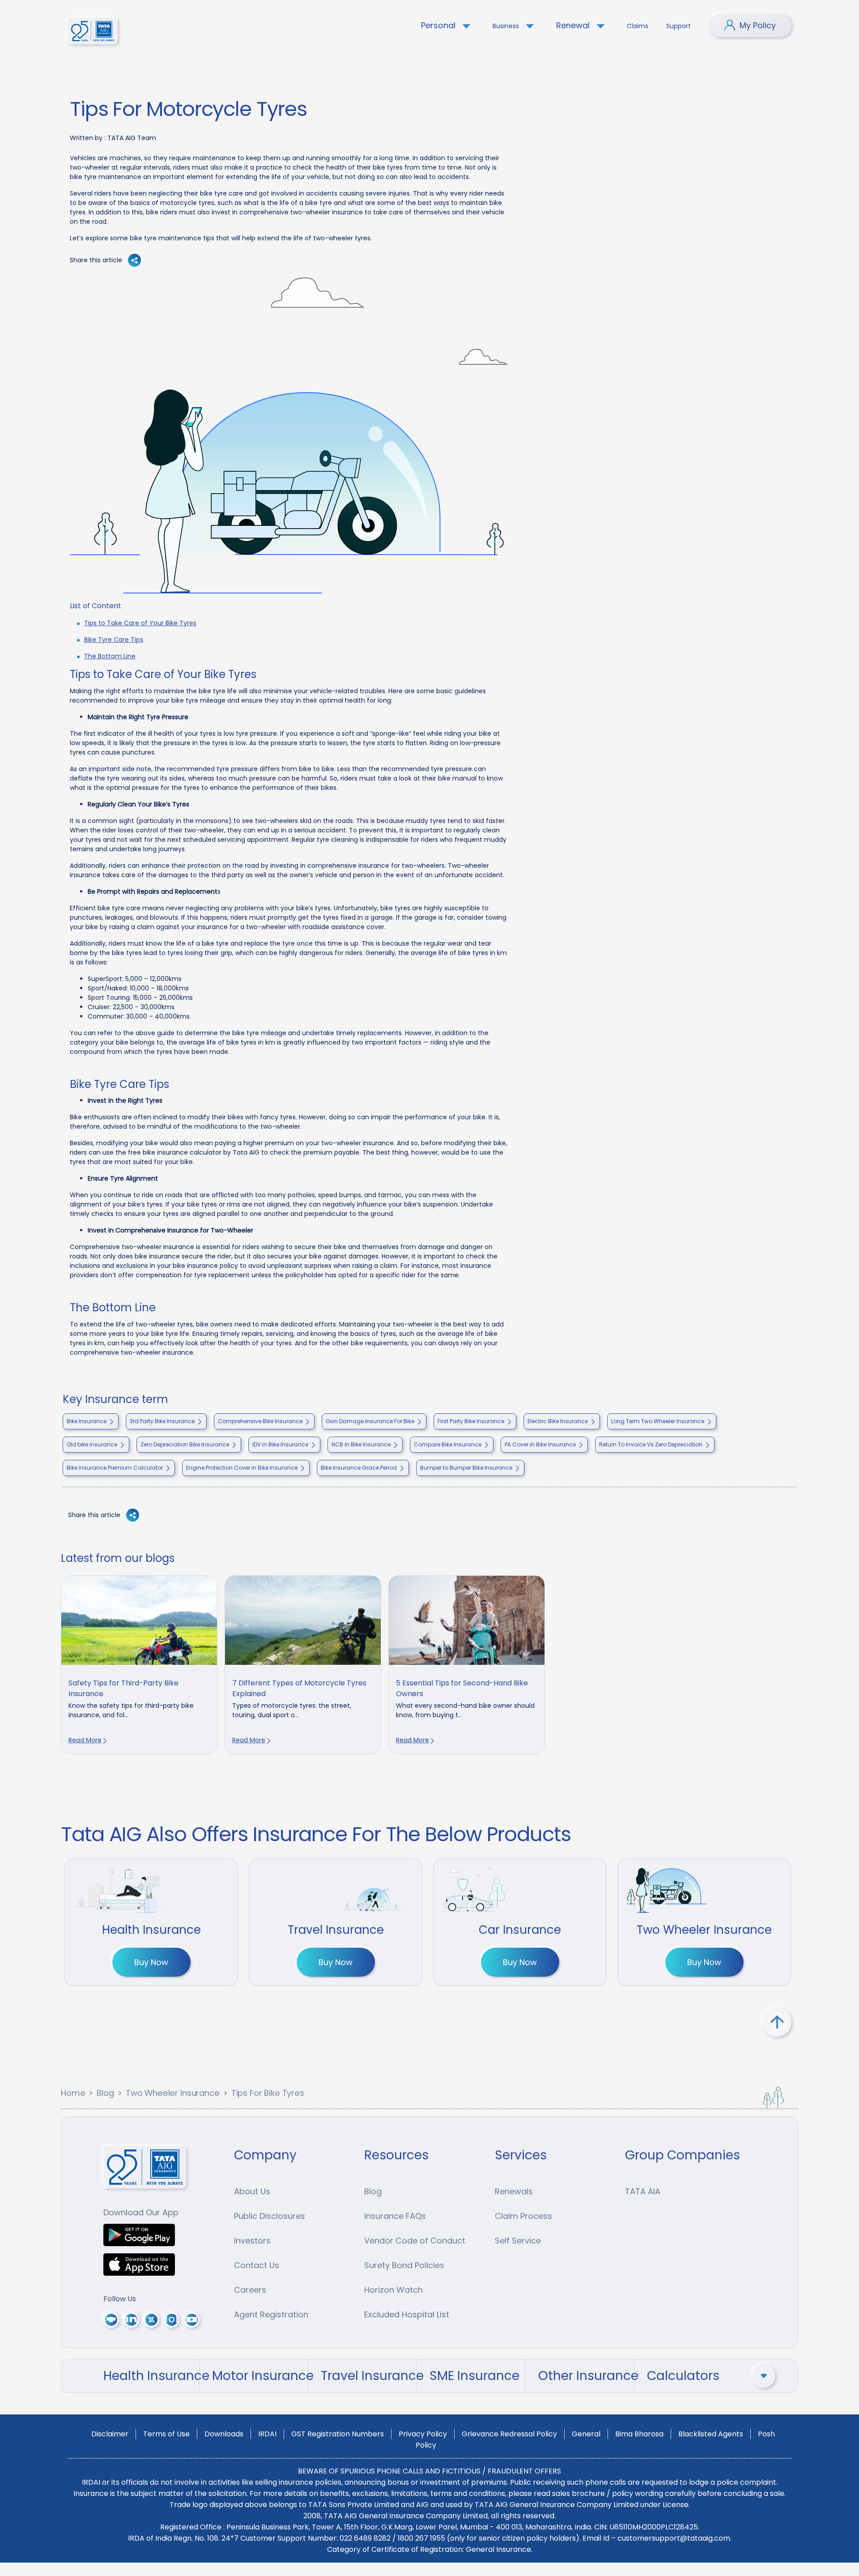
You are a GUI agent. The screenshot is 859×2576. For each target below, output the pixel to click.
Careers (250, 2290)
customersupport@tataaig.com (674, 2538)
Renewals (514, 2191)
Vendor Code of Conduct (415, 2241)
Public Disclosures (270, 2216)
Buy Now (151, 1962)
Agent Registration (271, 2314)
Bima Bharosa (639, 2434)
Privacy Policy (423, 2434)
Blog (105, 2093)
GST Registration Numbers (338, 2434)
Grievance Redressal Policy (509, 2434)
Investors (252, 2241)
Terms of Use (166, 2434)
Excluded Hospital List (407, 2314)
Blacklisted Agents (711, 2434)
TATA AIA (643, 2191)
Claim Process (523, 2216)
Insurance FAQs (395, 2216)
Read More (85, 1740)
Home (73, 2093)
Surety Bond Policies (404, 2265)
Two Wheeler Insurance (173, 2093)
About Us (252, 2191)
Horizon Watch (393, 2290)
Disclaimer (110, 2434)
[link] (139, 1665)
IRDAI (267, 2434)
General (586, 2434)
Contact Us (257, 2265)
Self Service (518, 2241)
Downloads (224, 2434)
